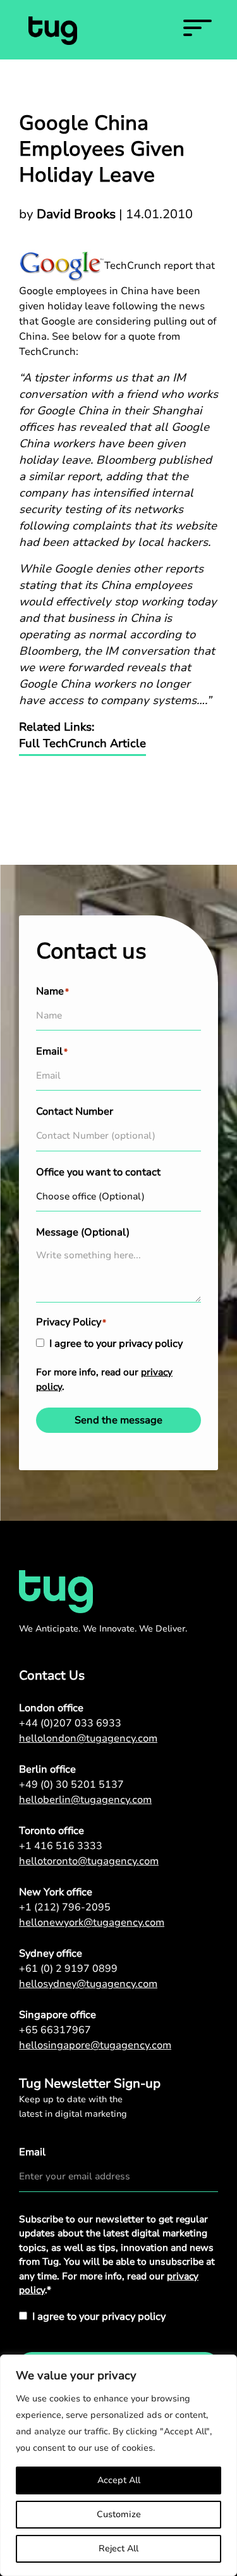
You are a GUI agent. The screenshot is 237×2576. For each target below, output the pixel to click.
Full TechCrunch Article (82, 743)
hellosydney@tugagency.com (88, 1984)
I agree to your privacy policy (116, 1344)
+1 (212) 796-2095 (65, 1907)
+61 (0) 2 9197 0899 (68, 1969)
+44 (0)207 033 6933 (70, 1723)
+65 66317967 (55, 2030)
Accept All (119, 2480)
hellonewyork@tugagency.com (92, 1923)
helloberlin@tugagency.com (85, 1800)
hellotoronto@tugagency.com (89, 1861)
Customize (119, 2514)
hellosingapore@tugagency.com (95, 2045)
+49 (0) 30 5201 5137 (71, 1785)
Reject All (118, 2548)
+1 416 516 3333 (61, 1846)
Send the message (118, 1420)
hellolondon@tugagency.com (88, 1738)
